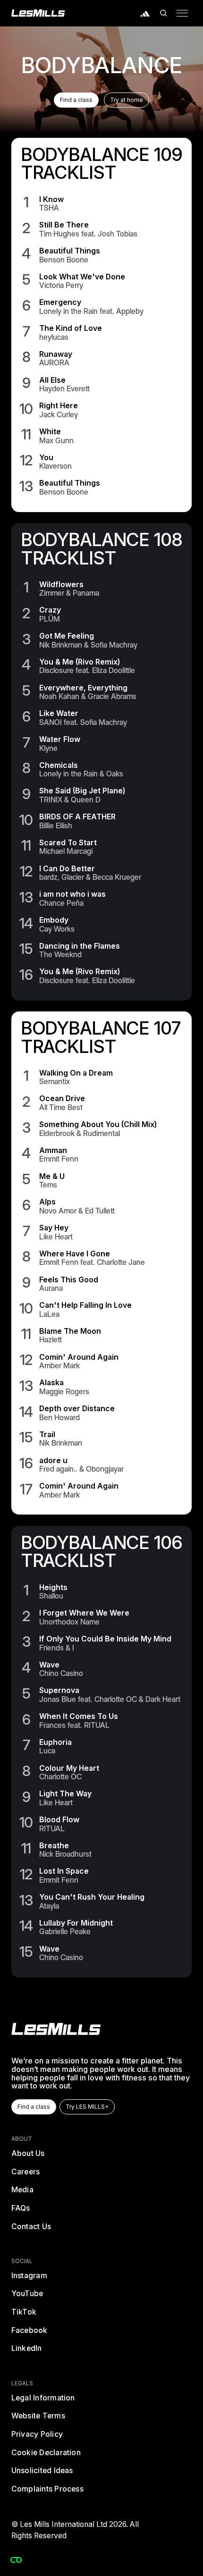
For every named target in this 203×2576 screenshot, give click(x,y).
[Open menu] (182, 13)
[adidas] (145, 13)
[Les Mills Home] (38, 13)
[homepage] (56, 2029)
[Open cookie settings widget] (16, 2560)
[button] (164, 13)
